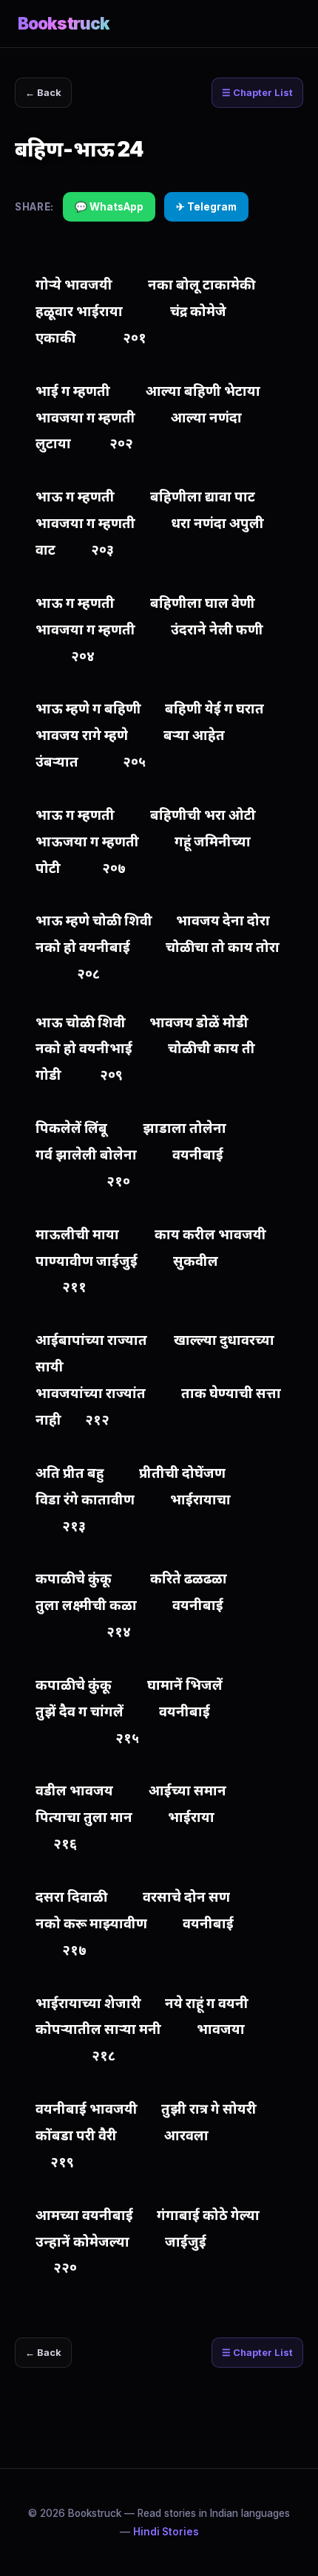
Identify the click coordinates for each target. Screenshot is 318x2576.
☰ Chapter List (257, 93)
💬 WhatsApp (109, 207)
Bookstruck (64, 23)
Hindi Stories (166, 2532)
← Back (43, 93)
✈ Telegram (206, 207)
